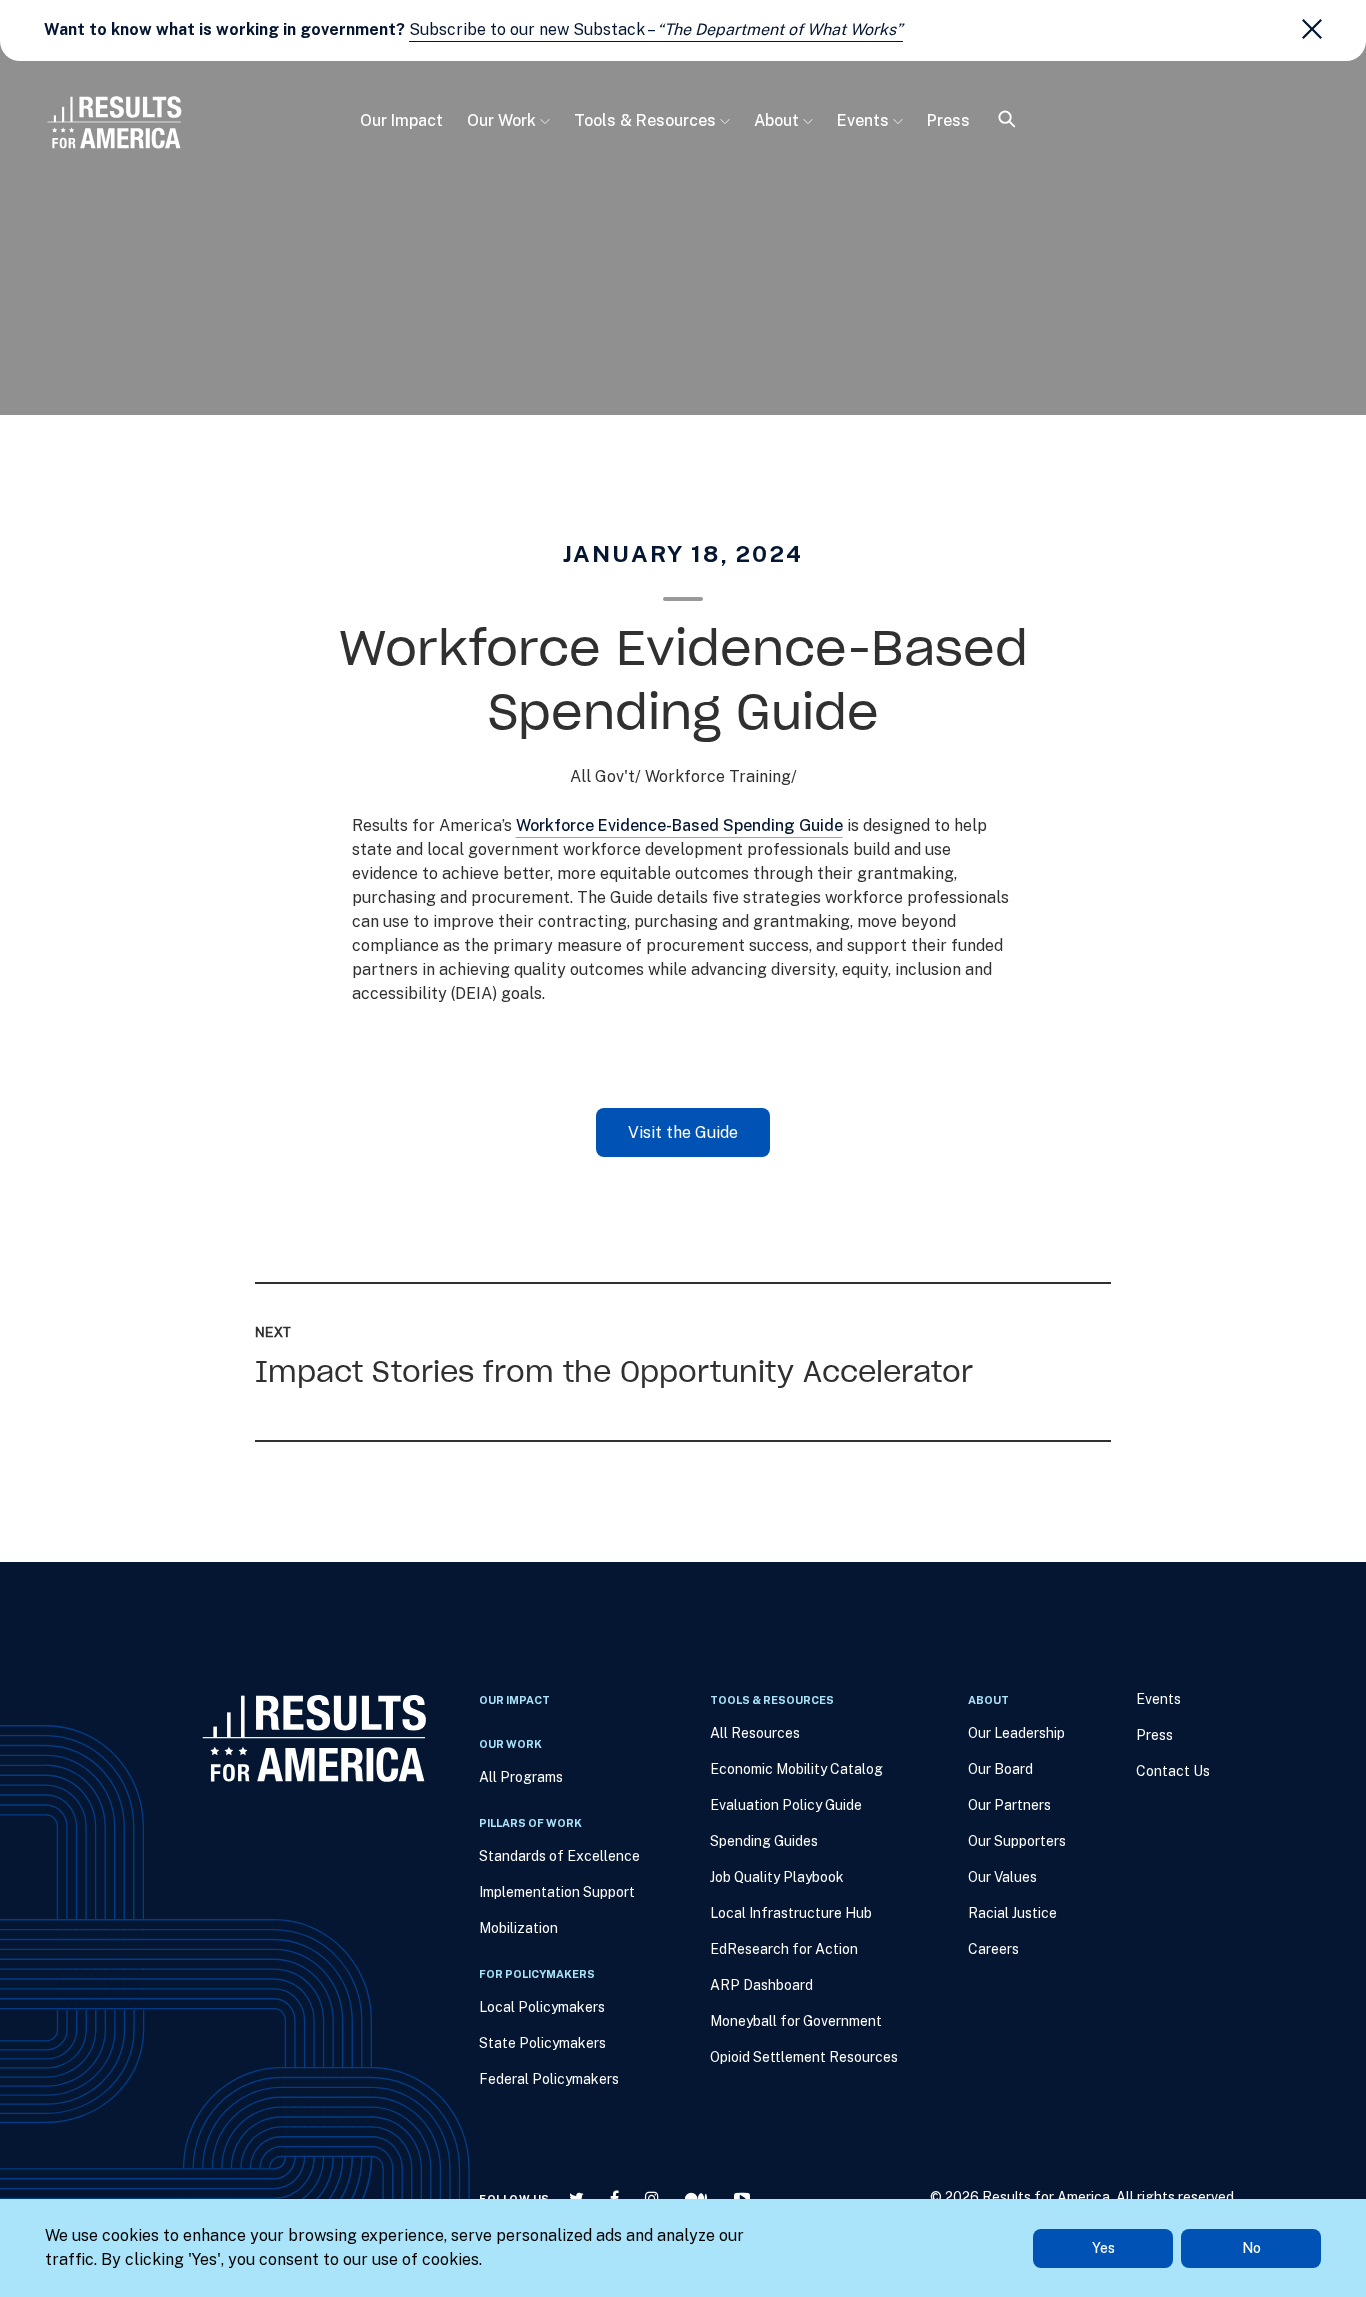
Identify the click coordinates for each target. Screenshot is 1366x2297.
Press (948, 120)
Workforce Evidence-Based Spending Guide (679, 825)
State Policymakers (542, 2043)
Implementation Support (557, 1892)
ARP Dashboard (761, 1985)
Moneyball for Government (796, 2021)
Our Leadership (1016, 1733)
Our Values (1002, 1877)
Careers (993, 1949)
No (1251, 2248)
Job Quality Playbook (777, 1877)
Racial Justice (1012, 1913)
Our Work (501, 120)
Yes (1103, 2248)
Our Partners (1009, 1805)
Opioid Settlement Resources (804, 2057)
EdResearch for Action (784, 1949)
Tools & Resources (645, 120)
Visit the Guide (683, 1132)
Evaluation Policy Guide (786, 1805)
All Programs (521, 1777)
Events (863, 120)
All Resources (755, 1733)
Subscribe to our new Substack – (656, 29)
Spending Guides (764, 1841)
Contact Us (1173, 1771)
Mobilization (518, 1928)
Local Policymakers (542, 2007)
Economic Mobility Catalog (796, 1769)
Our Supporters (1017, 1841)
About (776, 120)
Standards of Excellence (559, 1856)
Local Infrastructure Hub (791, 1913)
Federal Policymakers (549, 2079)
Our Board (1000, 1769)
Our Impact (401, 120)
